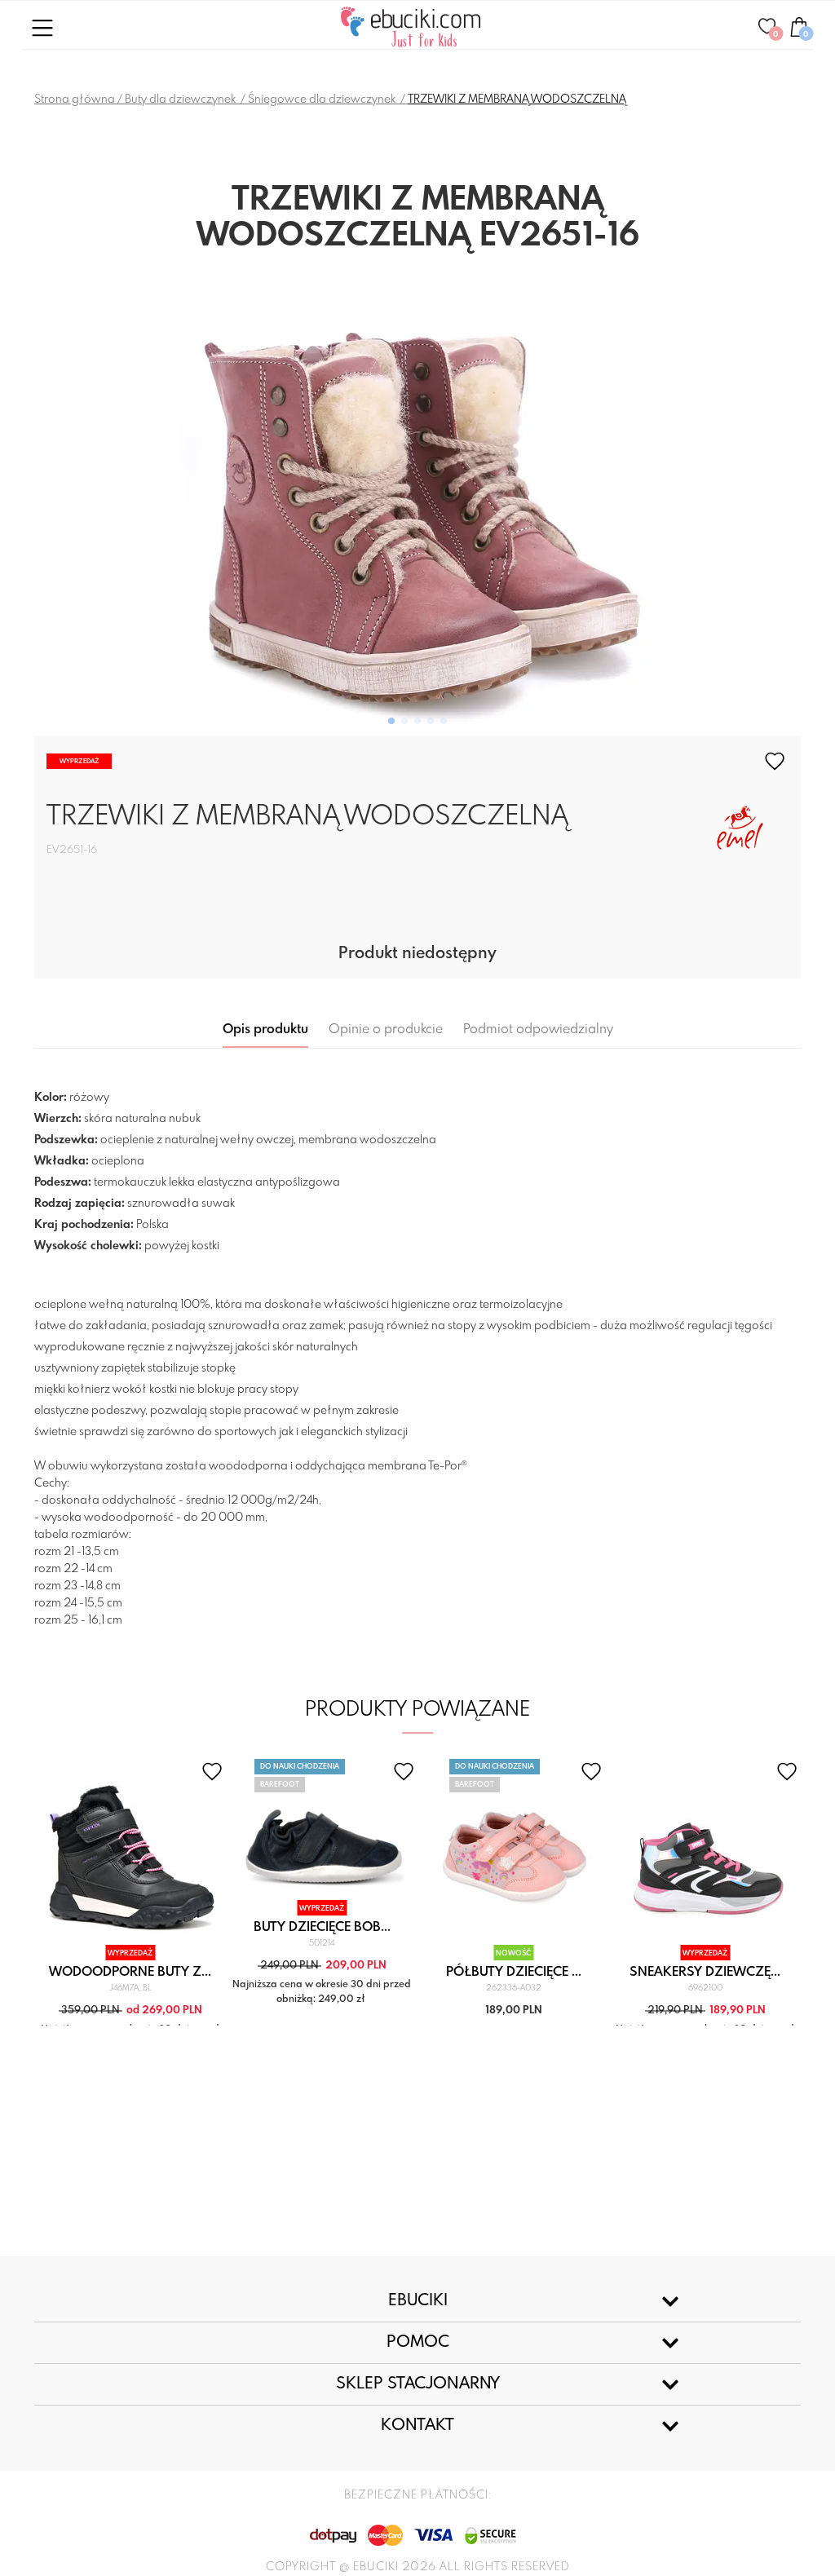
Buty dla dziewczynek (181, 99)
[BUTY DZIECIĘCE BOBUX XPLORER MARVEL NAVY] (322, 1828)
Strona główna (75, 99)
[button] (391, 721)
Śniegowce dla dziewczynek (323, 99)
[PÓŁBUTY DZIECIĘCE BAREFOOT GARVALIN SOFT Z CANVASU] (513, 1851)
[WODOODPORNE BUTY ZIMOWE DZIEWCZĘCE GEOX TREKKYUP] (130, 1851)
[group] (417, 495)
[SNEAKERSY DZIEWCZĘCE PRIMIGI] (705, 1851)
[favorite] (775, 761)
